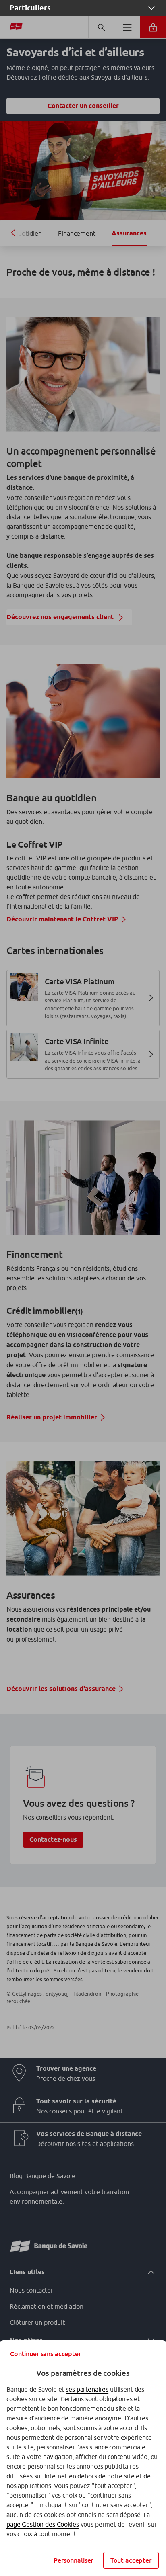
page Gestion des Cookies (43, 2524)
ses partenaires (87, 2389)
